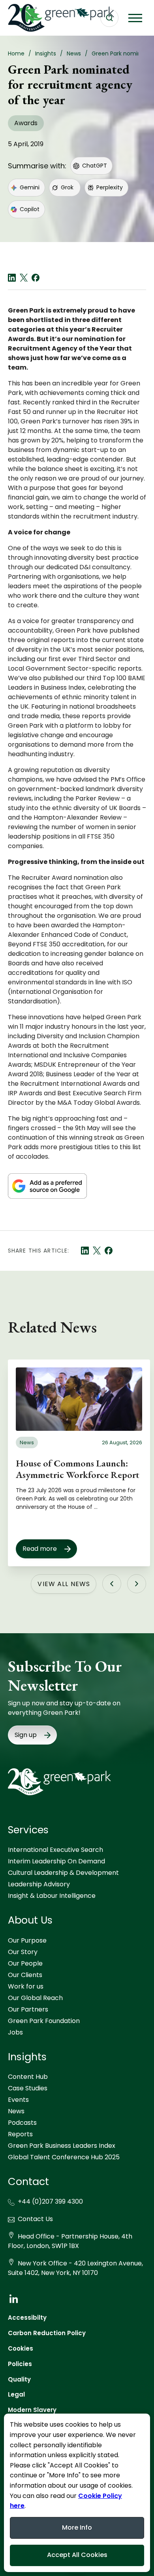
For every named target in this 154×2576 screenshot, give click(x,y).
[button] (135, 18)
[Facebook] (36, 278)
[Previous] (112, 1584)
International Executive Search (55, 1850)
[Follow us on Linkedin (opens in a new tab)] (13, 2299)
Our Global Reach (35, 1998)
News (16, 2111)
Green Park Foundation (44, 2021)
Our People (25, 1963)
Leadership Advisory (39, 1884)
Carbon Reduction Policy (47, 2333)
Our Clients (25, 1975)
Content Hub (28, 2077)
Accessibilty (27, 2318)
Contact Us (35, 2219)
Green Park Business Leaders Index (62, 2146)
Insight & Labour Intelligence (52, 1896)
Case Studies (28, 2088)
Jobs (15, 2032)
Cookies (21, 2348)
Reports (20, 2134)
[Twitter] (24, 278)
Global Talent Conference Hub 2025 (64, 2157)
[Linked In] (12, 278)
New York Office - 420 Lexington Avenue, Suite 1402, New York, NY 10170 (75, 2268)
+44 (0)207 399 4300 (50, 2201)
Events (18, 2100)
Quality (19, 2379)
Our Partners (28, 2009)
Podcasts (22, 2123)
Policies (20, 2364)
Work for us (26, 1986)
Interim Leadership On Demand (56, 1861)
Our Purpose (27, 1940)
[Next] (137, 1584)
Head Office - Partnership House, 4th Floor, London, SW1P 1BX (70, 2241)
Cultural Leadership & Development (63, 1873)
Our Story (23, 1952)
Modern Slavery (32, 2410)
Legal (16, 2394)
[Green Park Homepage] (47, 18)
